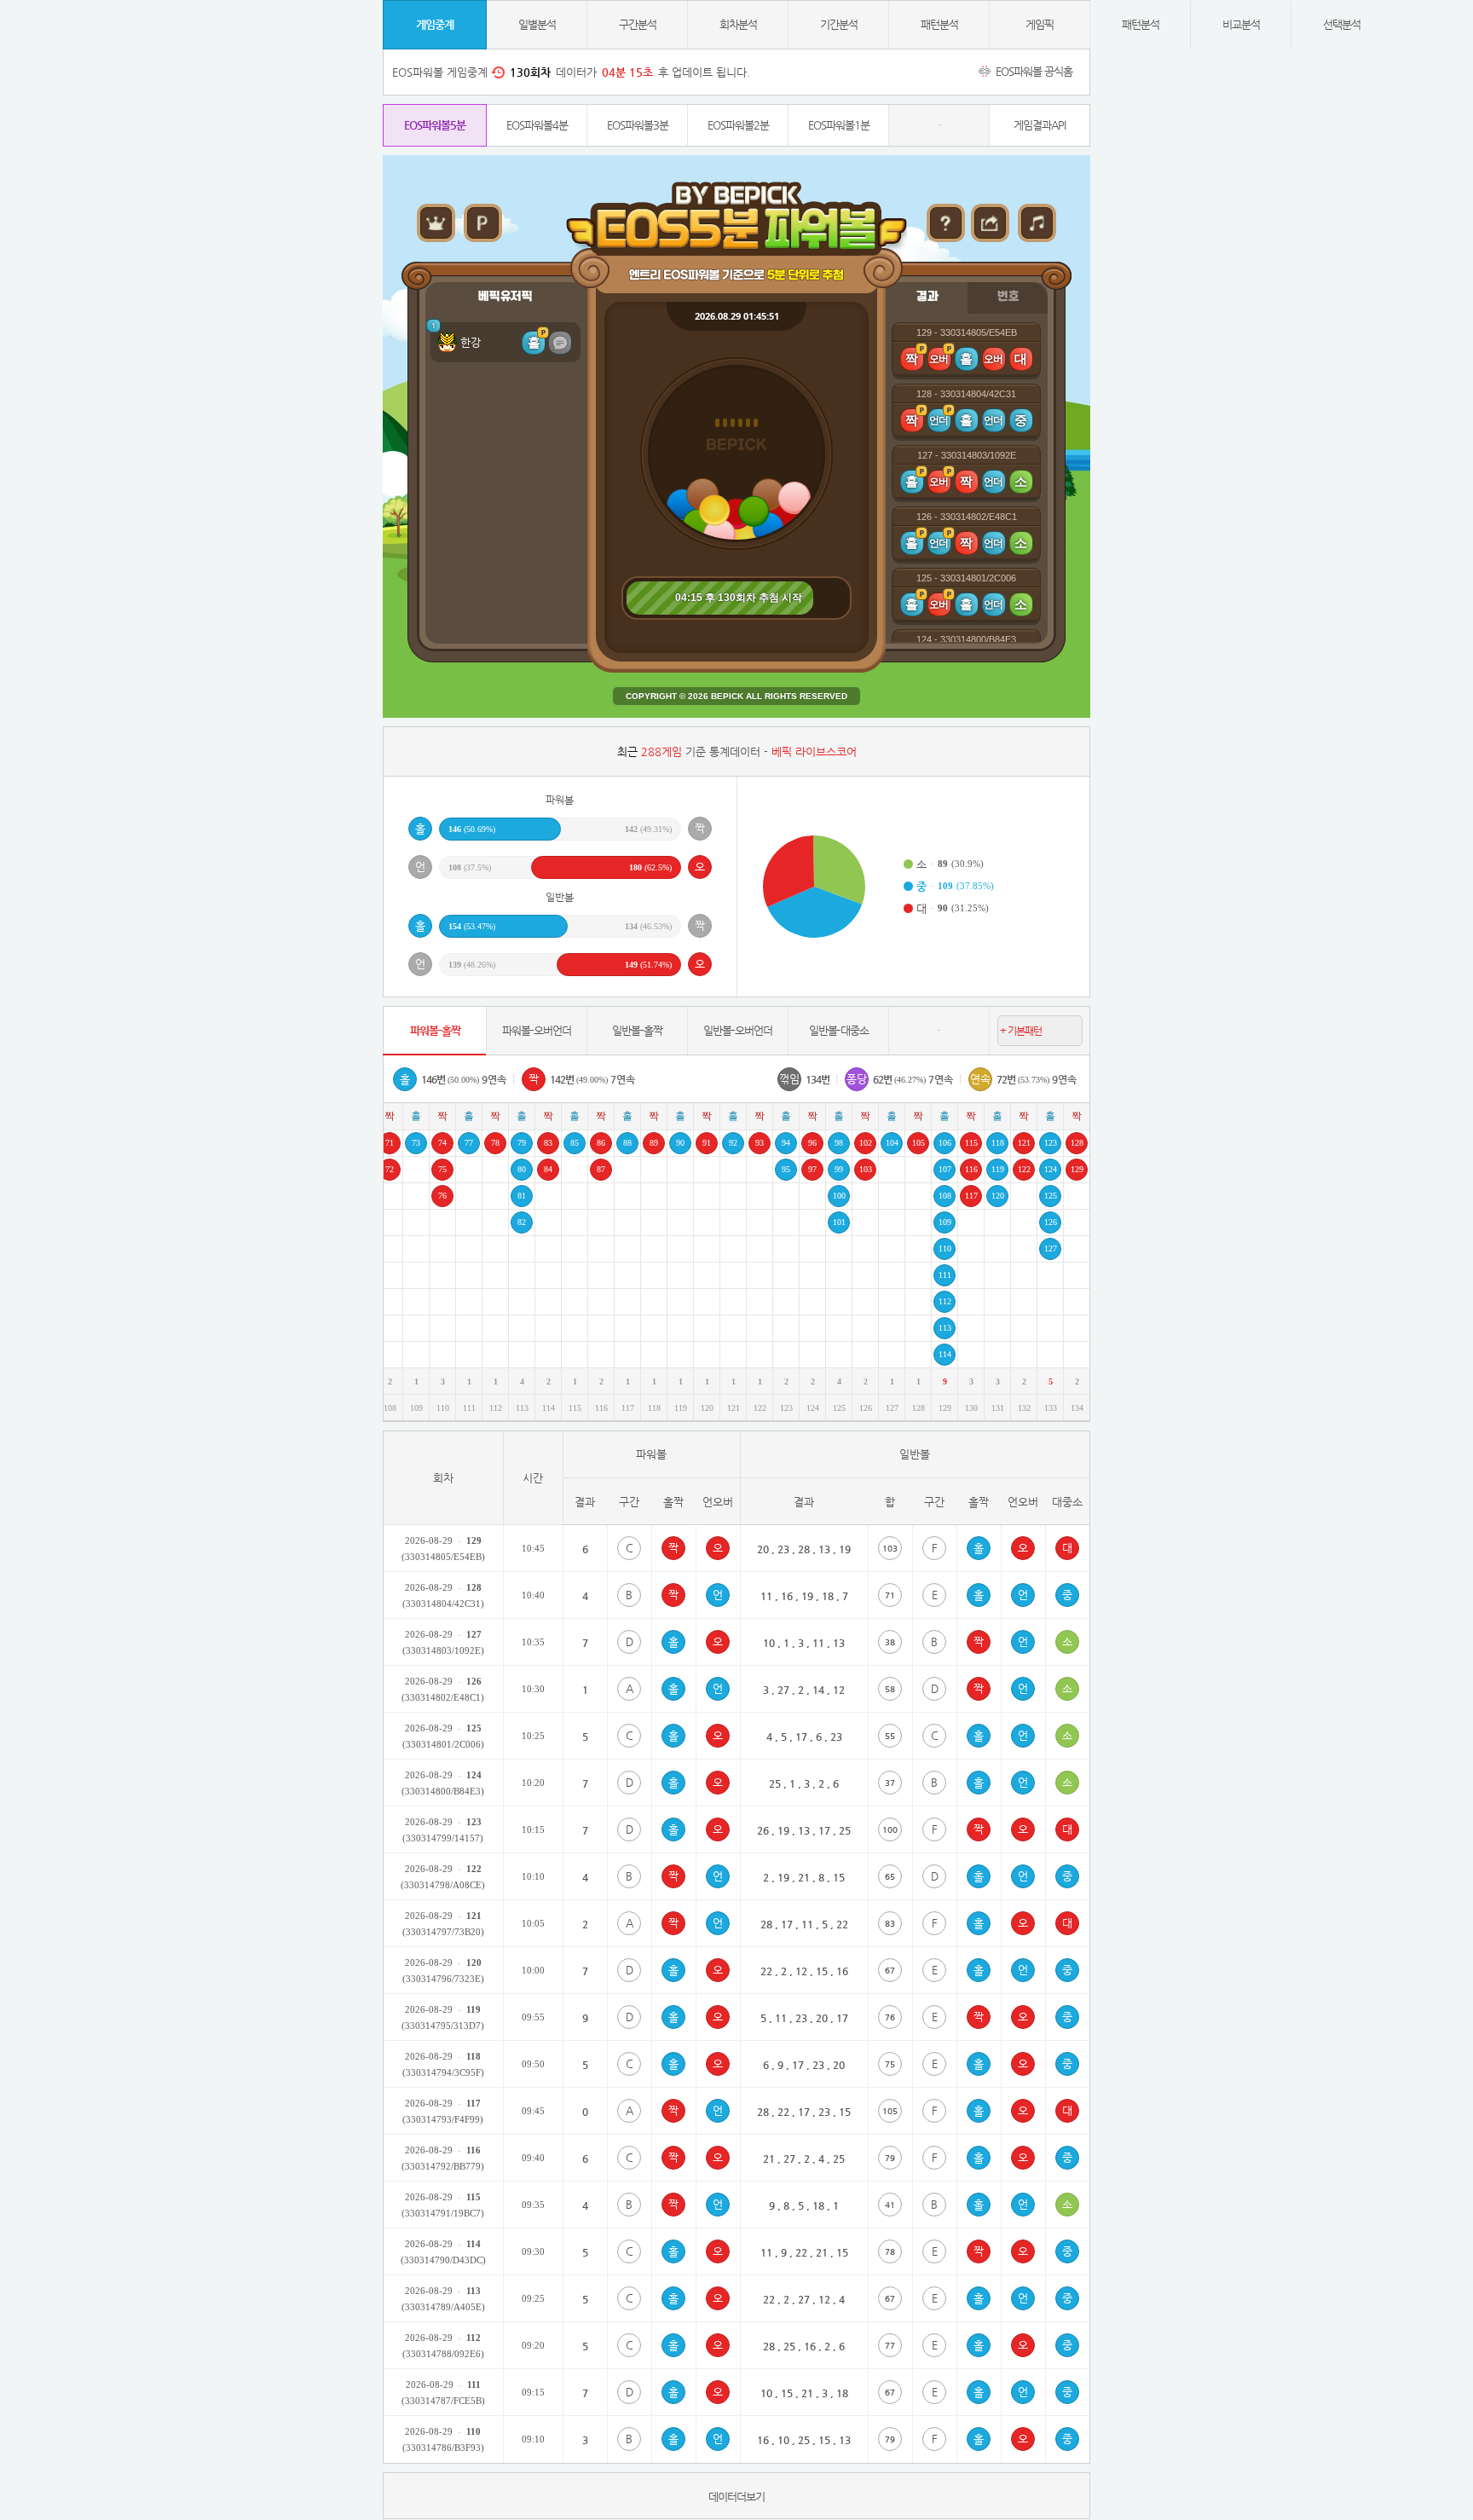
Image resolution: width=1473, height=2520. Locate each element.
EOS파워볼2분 (738, 125)
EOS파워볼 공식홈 (1033, 71)
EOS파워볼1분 (839, 125)
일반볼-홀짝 (637, 1030)
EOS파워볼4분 (537, 125)
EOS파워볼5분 (435, 125)
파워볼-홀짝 (435, 1030)
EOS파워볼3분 (638, 125)
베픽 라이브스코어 (814, 751)
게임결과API (1040, 125)
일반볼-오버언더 (738, 1030)
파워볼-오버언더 (537, 1030)
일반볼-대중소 (839, 1030)
